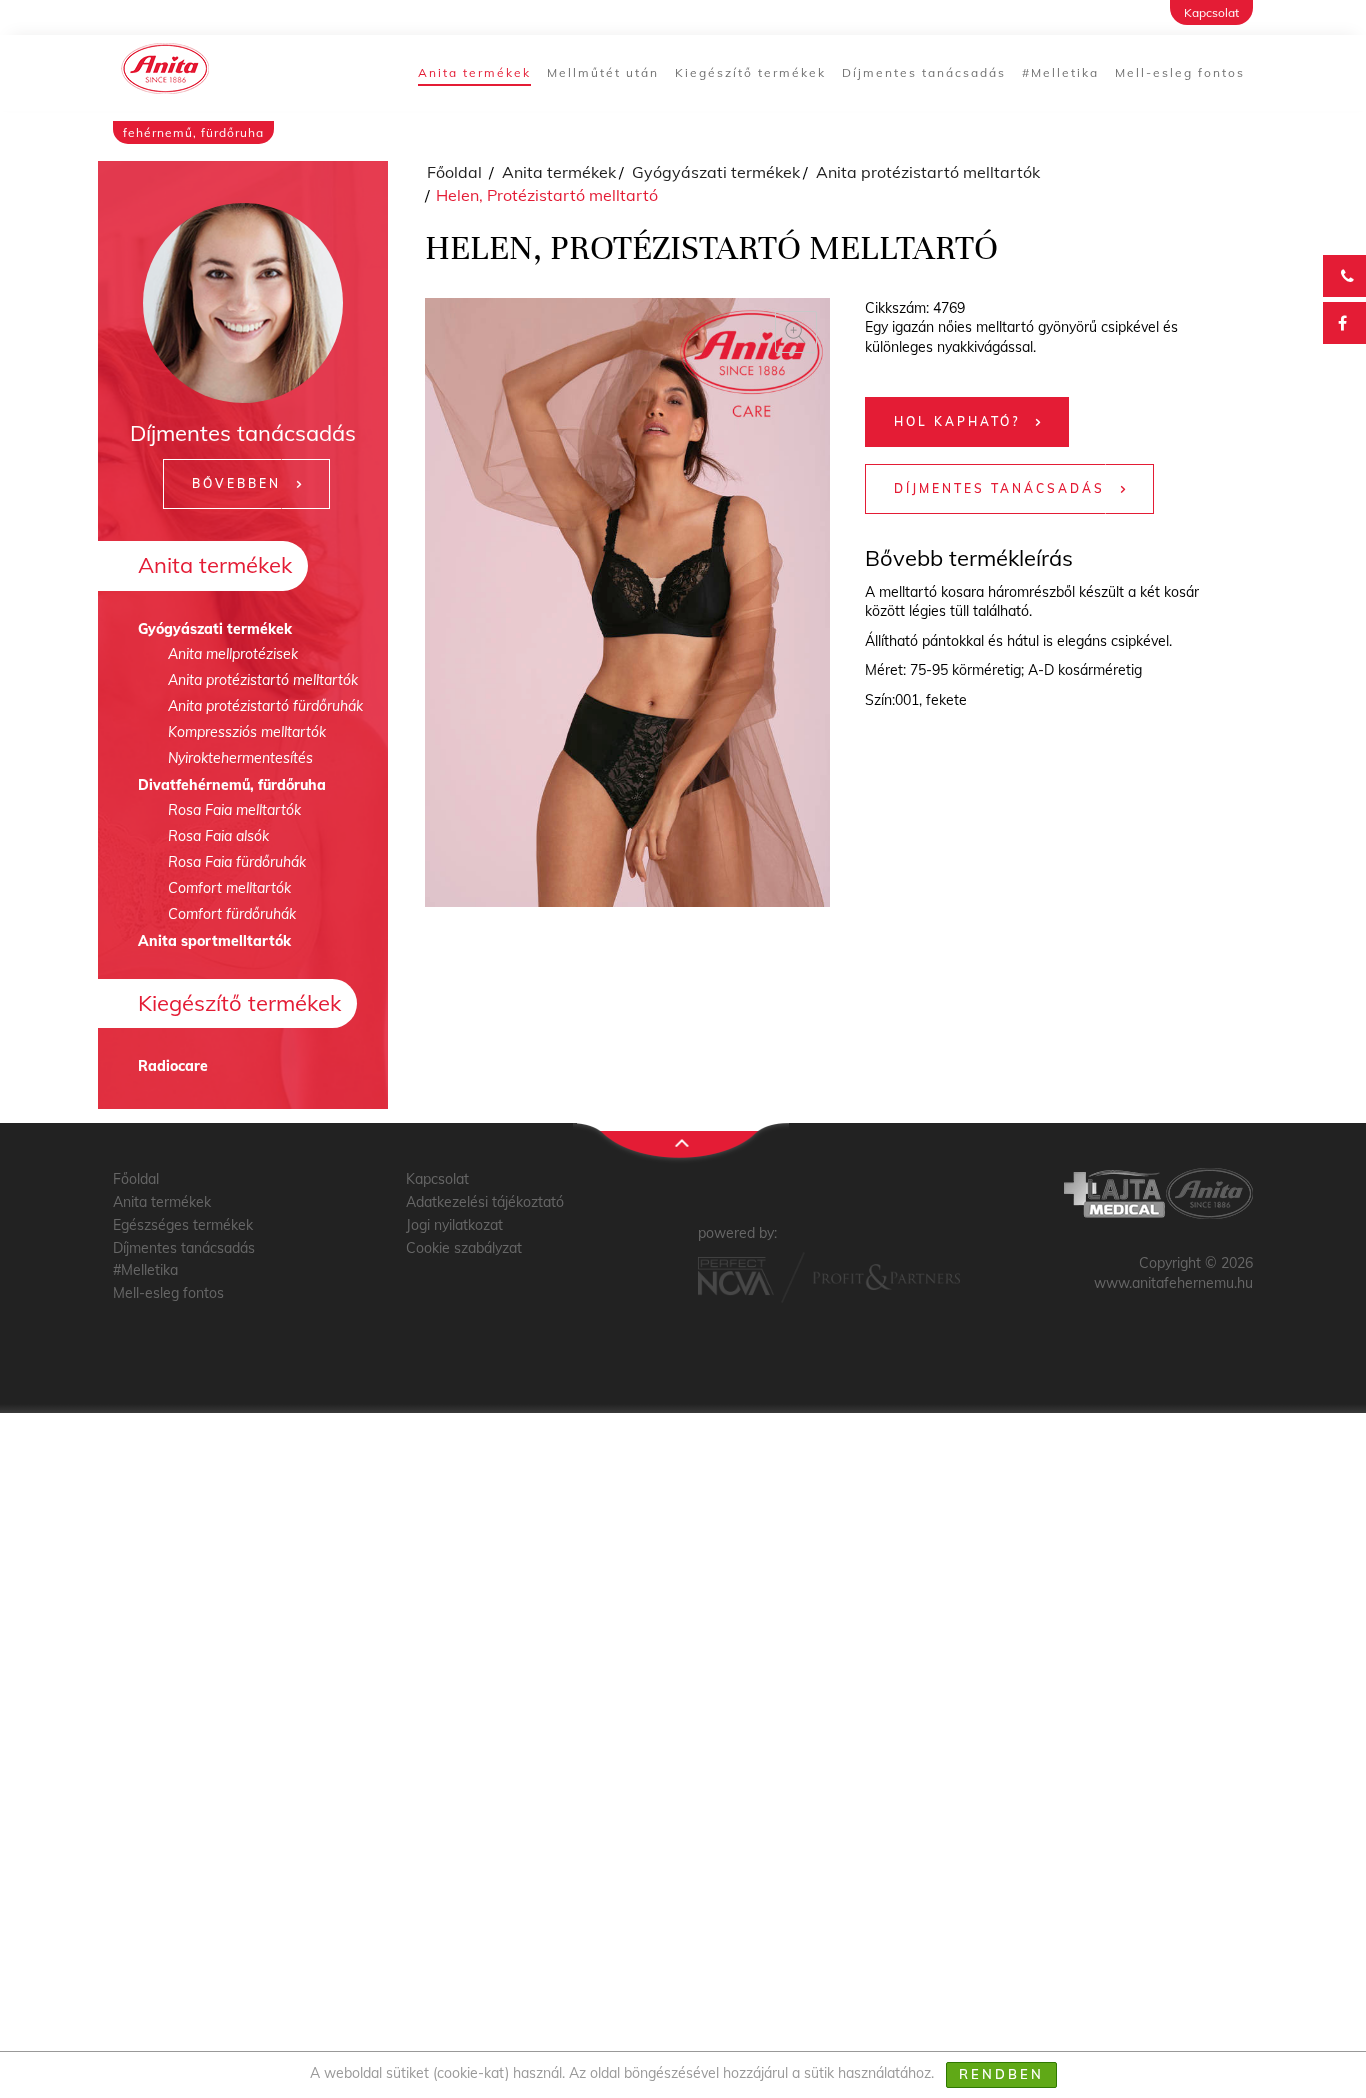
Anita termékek (474, 72)
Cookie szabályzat (464, 1248)
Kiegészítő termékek (750, 72)
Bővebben (236, 483)
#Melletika (1060, 72)
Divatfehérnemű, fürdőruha (232, 785)
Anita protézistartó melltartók (263, 680)
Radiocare (173, 1066)
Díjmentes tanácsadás (924, 72)
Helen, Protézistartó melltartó (547, 195)
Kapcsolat (1211, 12)
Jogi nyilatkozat (454, 1225)
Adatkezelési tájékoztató (485, 1202)
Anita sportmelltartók (214, 941)
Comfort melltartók (229, 888)
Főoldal (454, 172)
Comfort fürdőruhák (232, 914)
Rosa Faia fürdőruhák (237, 862)
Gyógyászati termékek (215, 629)
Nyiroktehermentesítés (240, 758)
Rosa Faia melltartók (234, 810)
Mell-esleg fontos (1180, 72)
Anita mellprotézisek (233, 654)
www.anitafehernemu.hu (1173, 1283)
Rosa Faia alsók (218, 836)
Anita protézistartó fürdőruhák (265, 706)
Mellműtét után (603, 72)
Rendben (1001, 2074)
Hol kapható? (957, 421)
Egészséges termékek (183, 1225)
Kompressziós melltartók (247, 732)
